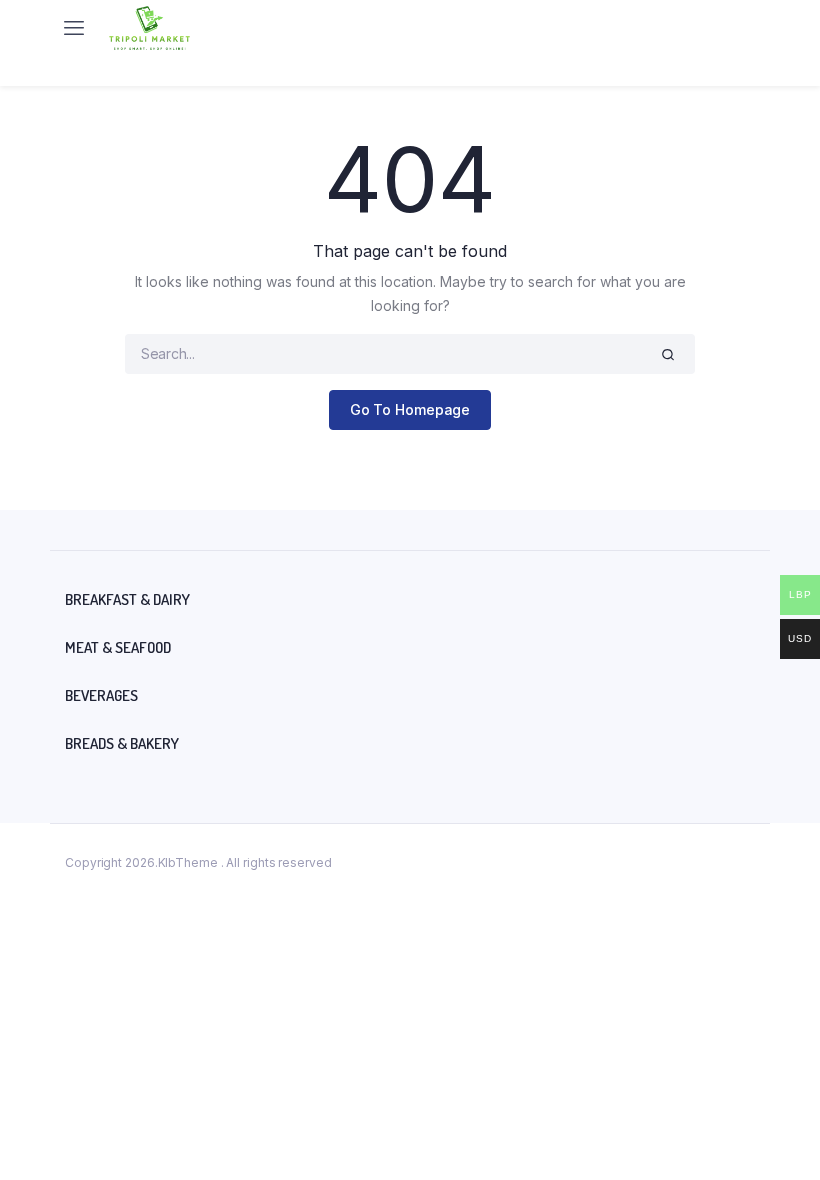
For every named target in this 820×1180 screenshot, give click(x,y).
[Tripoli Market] (149, 28)
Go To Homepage (410, 409)
